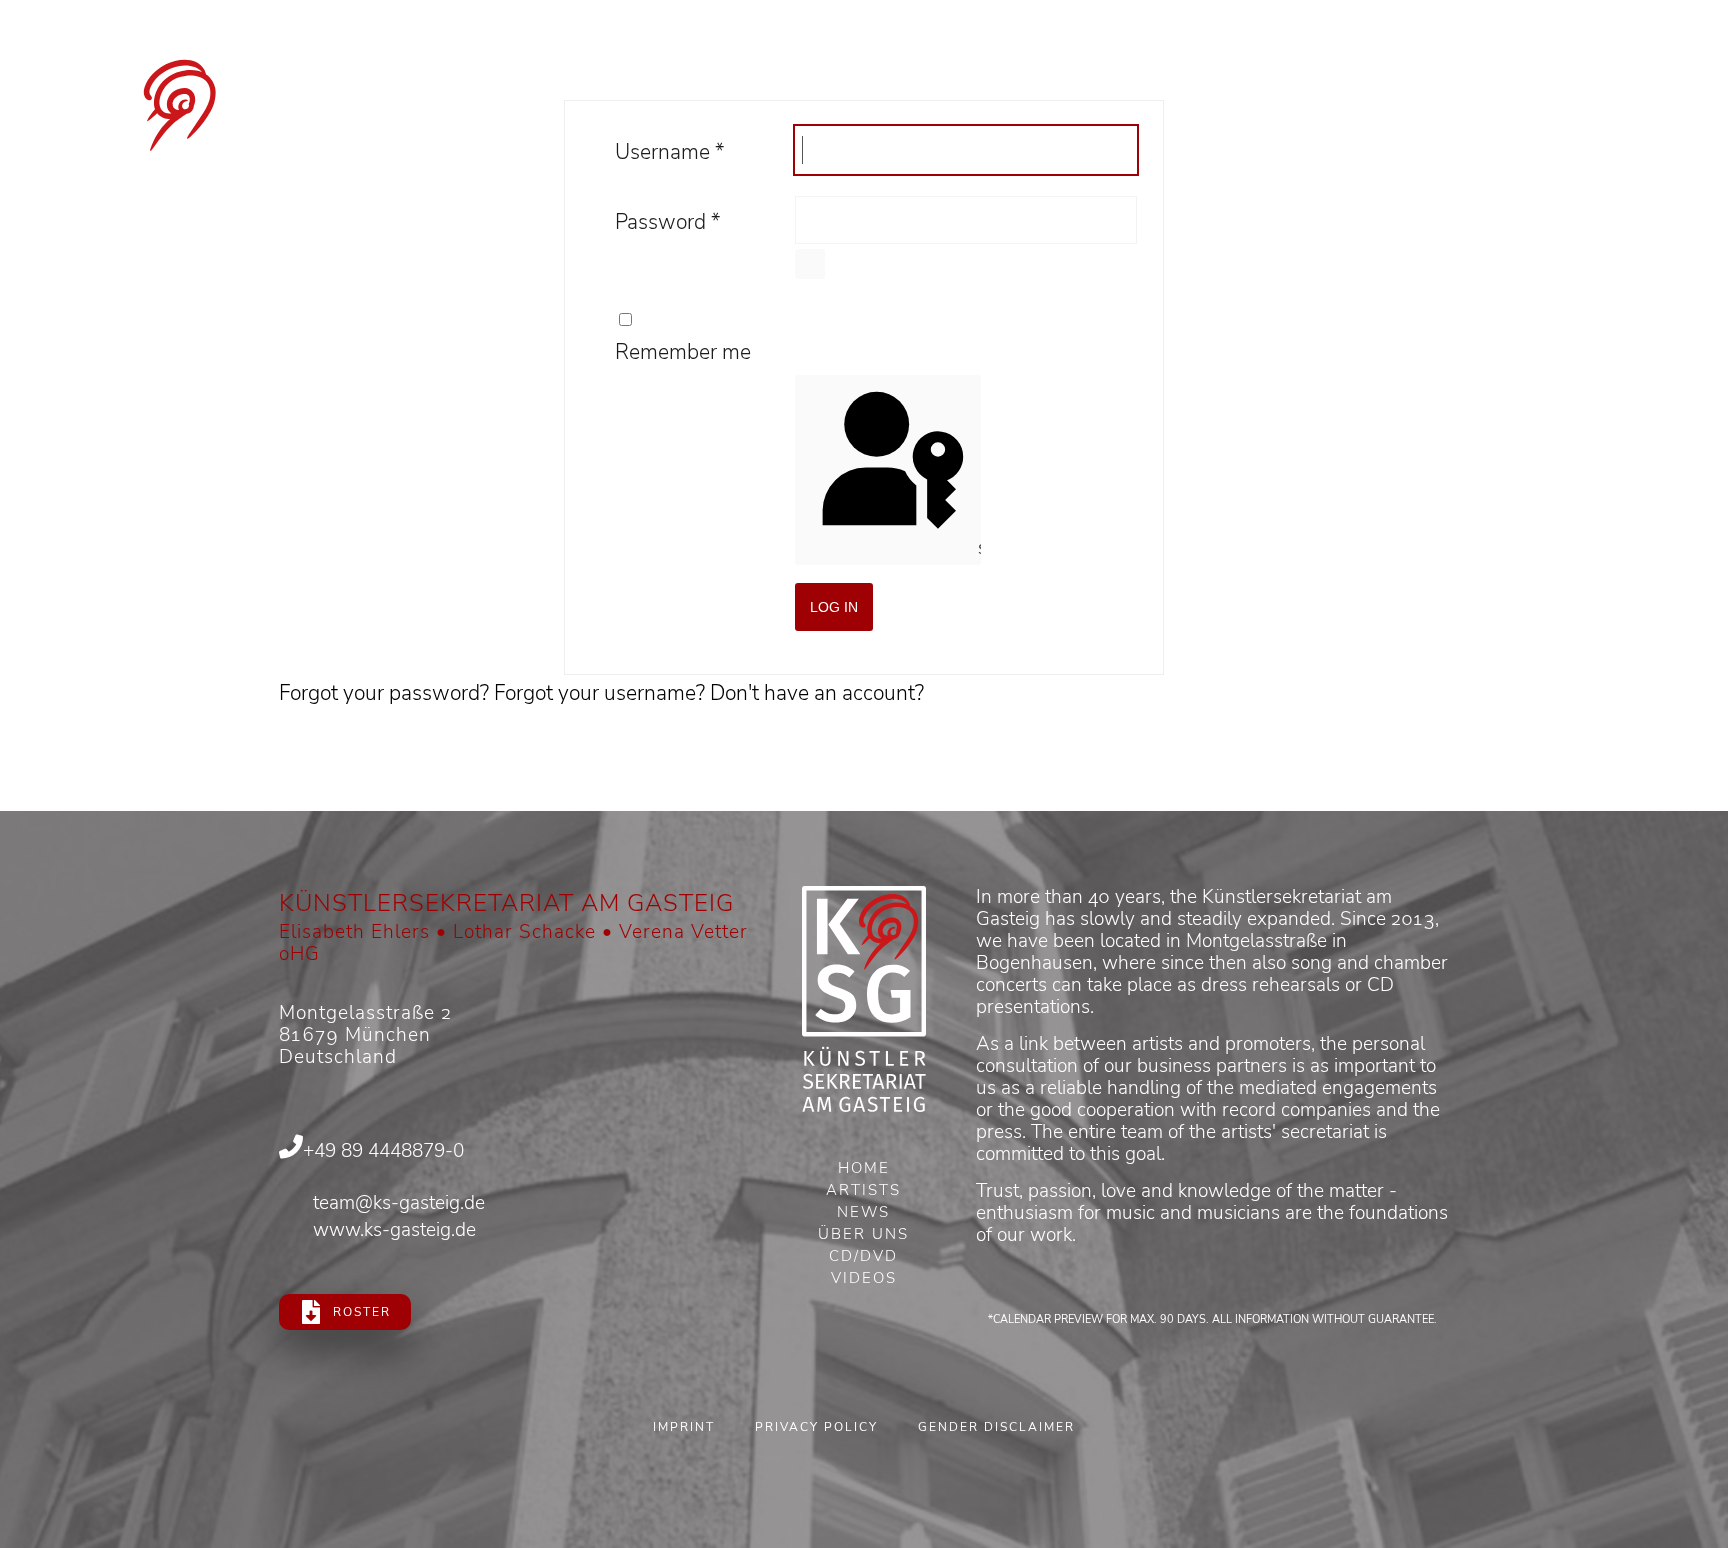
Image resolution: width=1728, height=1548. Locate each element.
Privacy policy (816, 1427)
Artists (863, 1192)
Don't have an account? (817, 693)
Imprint (684, 1427)
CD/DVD (863, 1258)
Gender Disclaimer (996, 1427)
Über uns (863, 1236)
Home (864, 1170)
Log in (834, 607)
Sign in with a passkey (977, 549)
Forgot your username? (602, 693)
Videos (864, 1280)
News (863, 1214)
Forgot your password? (386, 693)
